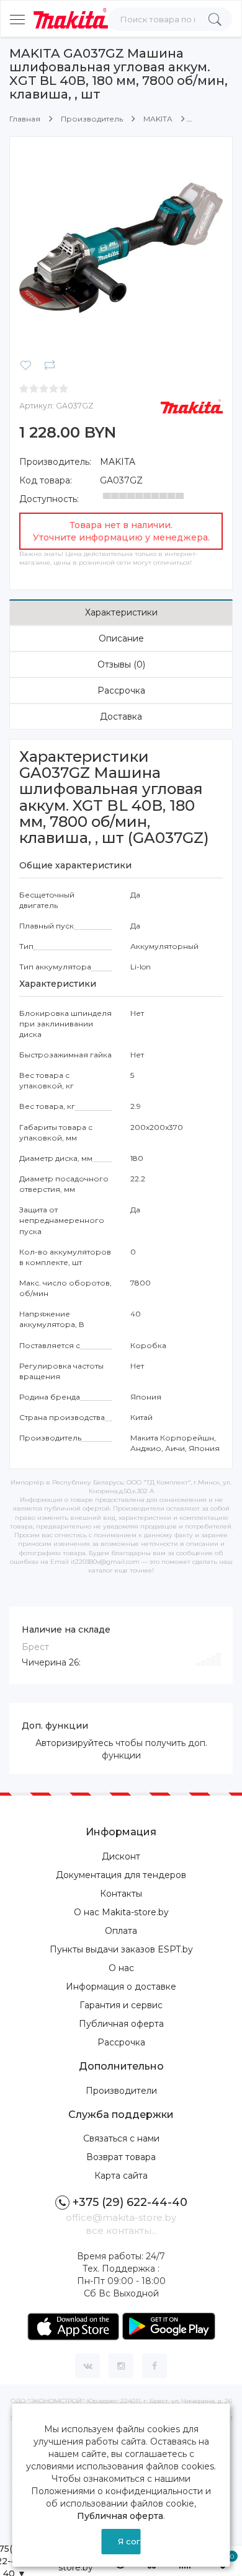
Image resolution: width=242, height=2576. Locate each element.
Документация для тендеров (121, 1875)
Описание (121, 638)
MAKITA (158, 119)
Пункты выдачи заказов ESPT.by (121, 1949)
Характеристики (121, 612)
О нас (121, 1968)
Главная (25, 119)
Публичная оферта (121, 2024)
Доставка (121, 717)
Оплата (121, 1931)
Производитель (92, 119)
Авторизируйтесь (74, 1743)
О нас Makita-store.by (121, 1912)
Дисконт (121, 1856)
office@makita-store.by (121, 2217)
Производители (121, 2091)
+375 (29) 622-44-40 (130, 2202)
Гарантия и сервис (121, 2005)
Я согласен (129, 2541)
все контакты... (121, 2230)
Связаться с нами (121, 2138)
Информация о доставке (121, 1987)
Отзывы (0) (121, 664)
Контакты (121, 1894)
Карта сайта (121, 2176)
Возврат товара (121, 2157)
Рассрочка (121, 690)
